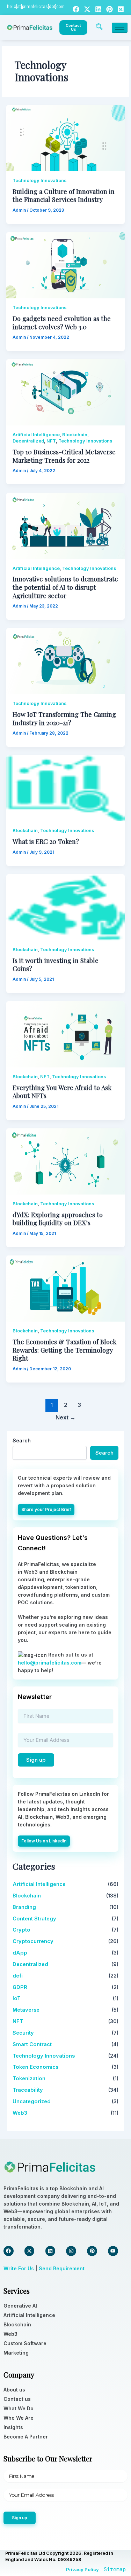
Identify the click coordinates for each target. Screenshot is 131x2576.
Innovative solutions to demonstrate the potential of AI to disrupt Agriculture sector (65, 587)
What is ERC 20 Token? (46, 841)
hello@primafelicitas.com (50, 1663)
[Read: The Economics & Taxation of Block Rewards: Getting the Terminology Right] (65, 1288)
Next (65, 1418)
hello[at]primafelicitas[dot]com (36, 7)
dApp (20, 1953)
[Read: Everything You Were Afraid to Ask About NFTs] (65, 1034)
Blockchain (75, 435)
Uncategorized (32, 2101)
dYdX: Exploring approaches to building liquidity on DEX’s (58, 1219)
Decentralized (28, 441)
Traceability (28, 2090)
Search (22, 1440)
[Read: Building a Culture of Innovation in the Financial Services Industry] (65, 138)
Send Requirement (62, 2268)
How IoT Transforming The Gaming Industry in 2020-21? (64, 718)
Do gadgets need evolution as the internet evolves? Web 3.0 (62, 323)
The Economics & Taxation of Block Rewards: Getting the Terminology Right (64, 1350)
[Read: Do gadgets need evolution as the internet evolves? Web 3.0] (65, 265)
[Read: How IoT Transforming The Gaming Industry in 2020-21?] (65, 661)
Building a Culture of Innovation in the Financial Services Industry (64, 195)
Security (23, 2033)
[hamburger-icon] (120, 28)
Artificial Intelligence (36, 435)
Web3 (20, 2113)
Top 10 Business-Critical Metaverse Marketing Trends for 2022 (64, 456)
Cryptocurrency (33, 1941)
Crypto (21, 1930)
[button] (100, 28)
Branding (24, 1907)
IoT (17, 1998)
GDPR (20, 1987)
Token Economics (35, 2067)
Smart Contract (32, 2044)
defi (18, 1976)
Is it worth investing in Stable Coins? (56, 965)
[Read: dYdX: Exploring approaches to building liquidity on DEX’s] (65, 1161)
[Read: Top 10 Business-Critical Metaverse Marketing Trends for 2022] (65, 392)
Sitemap (115, 2569)
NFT (51, 441)
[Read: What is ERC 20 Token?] (65, 788)
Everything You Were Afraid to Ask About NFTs (62, 1092)
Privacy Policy (82, 2569)
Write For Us (19, 2268)
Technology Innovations (39, 181)
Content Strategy (34, 1919)
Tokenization (29, 2078)
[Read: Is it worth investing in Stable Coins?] (65, 907)
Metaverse (26, 2010)
